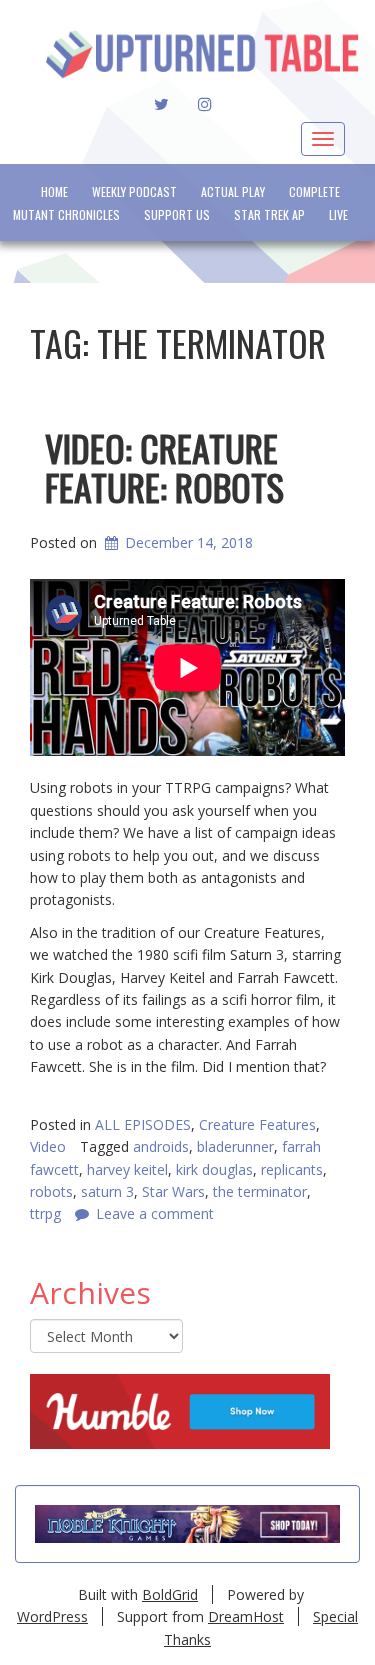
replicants (292, 1169)
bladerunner (235, 1146)
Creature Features (257, 1124)
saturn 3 (107, 1191)
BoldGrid (170, 1594)
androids (161, 1146)
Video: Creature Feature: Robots (164, 467)
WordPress (52, 1616)
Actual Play (233, 191)
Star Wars (173, 1191)
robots (51, 1191)
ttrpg (45, 1213)
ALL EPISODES (143, 1124)
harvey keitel (127, 1169)
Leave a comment (155, 1213)
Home (54, 191)
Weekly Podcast (134, 191)
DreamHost (246, 1616)
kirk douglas (214, 1169)
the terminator (260, 1191)
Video (48, 1146)
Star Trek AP (269, 214)
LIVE (338, 214)
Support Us (177, 214)
